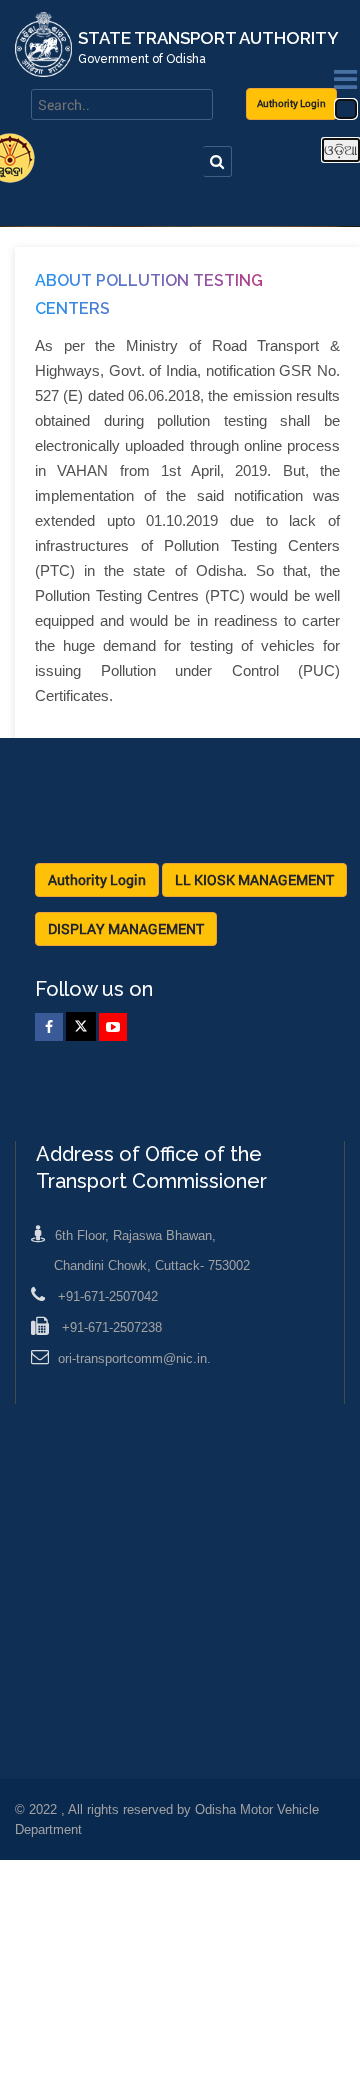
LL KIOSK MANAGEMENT (254, 879)
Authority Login (291, 103)
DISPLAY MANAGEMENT (126, 928)
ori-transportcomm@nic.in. (134, 1358)
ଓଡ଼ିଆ (341, 149)
